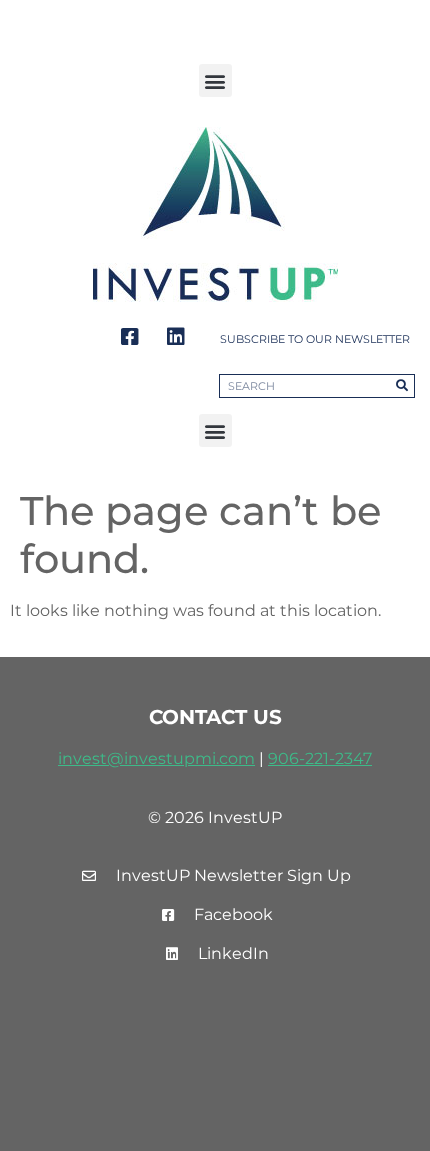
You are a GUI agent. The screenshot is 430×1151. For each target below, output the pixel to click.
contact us (215, 717)
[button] (215, 80)
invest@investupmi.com (156, 758)
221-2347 (338, 758)
